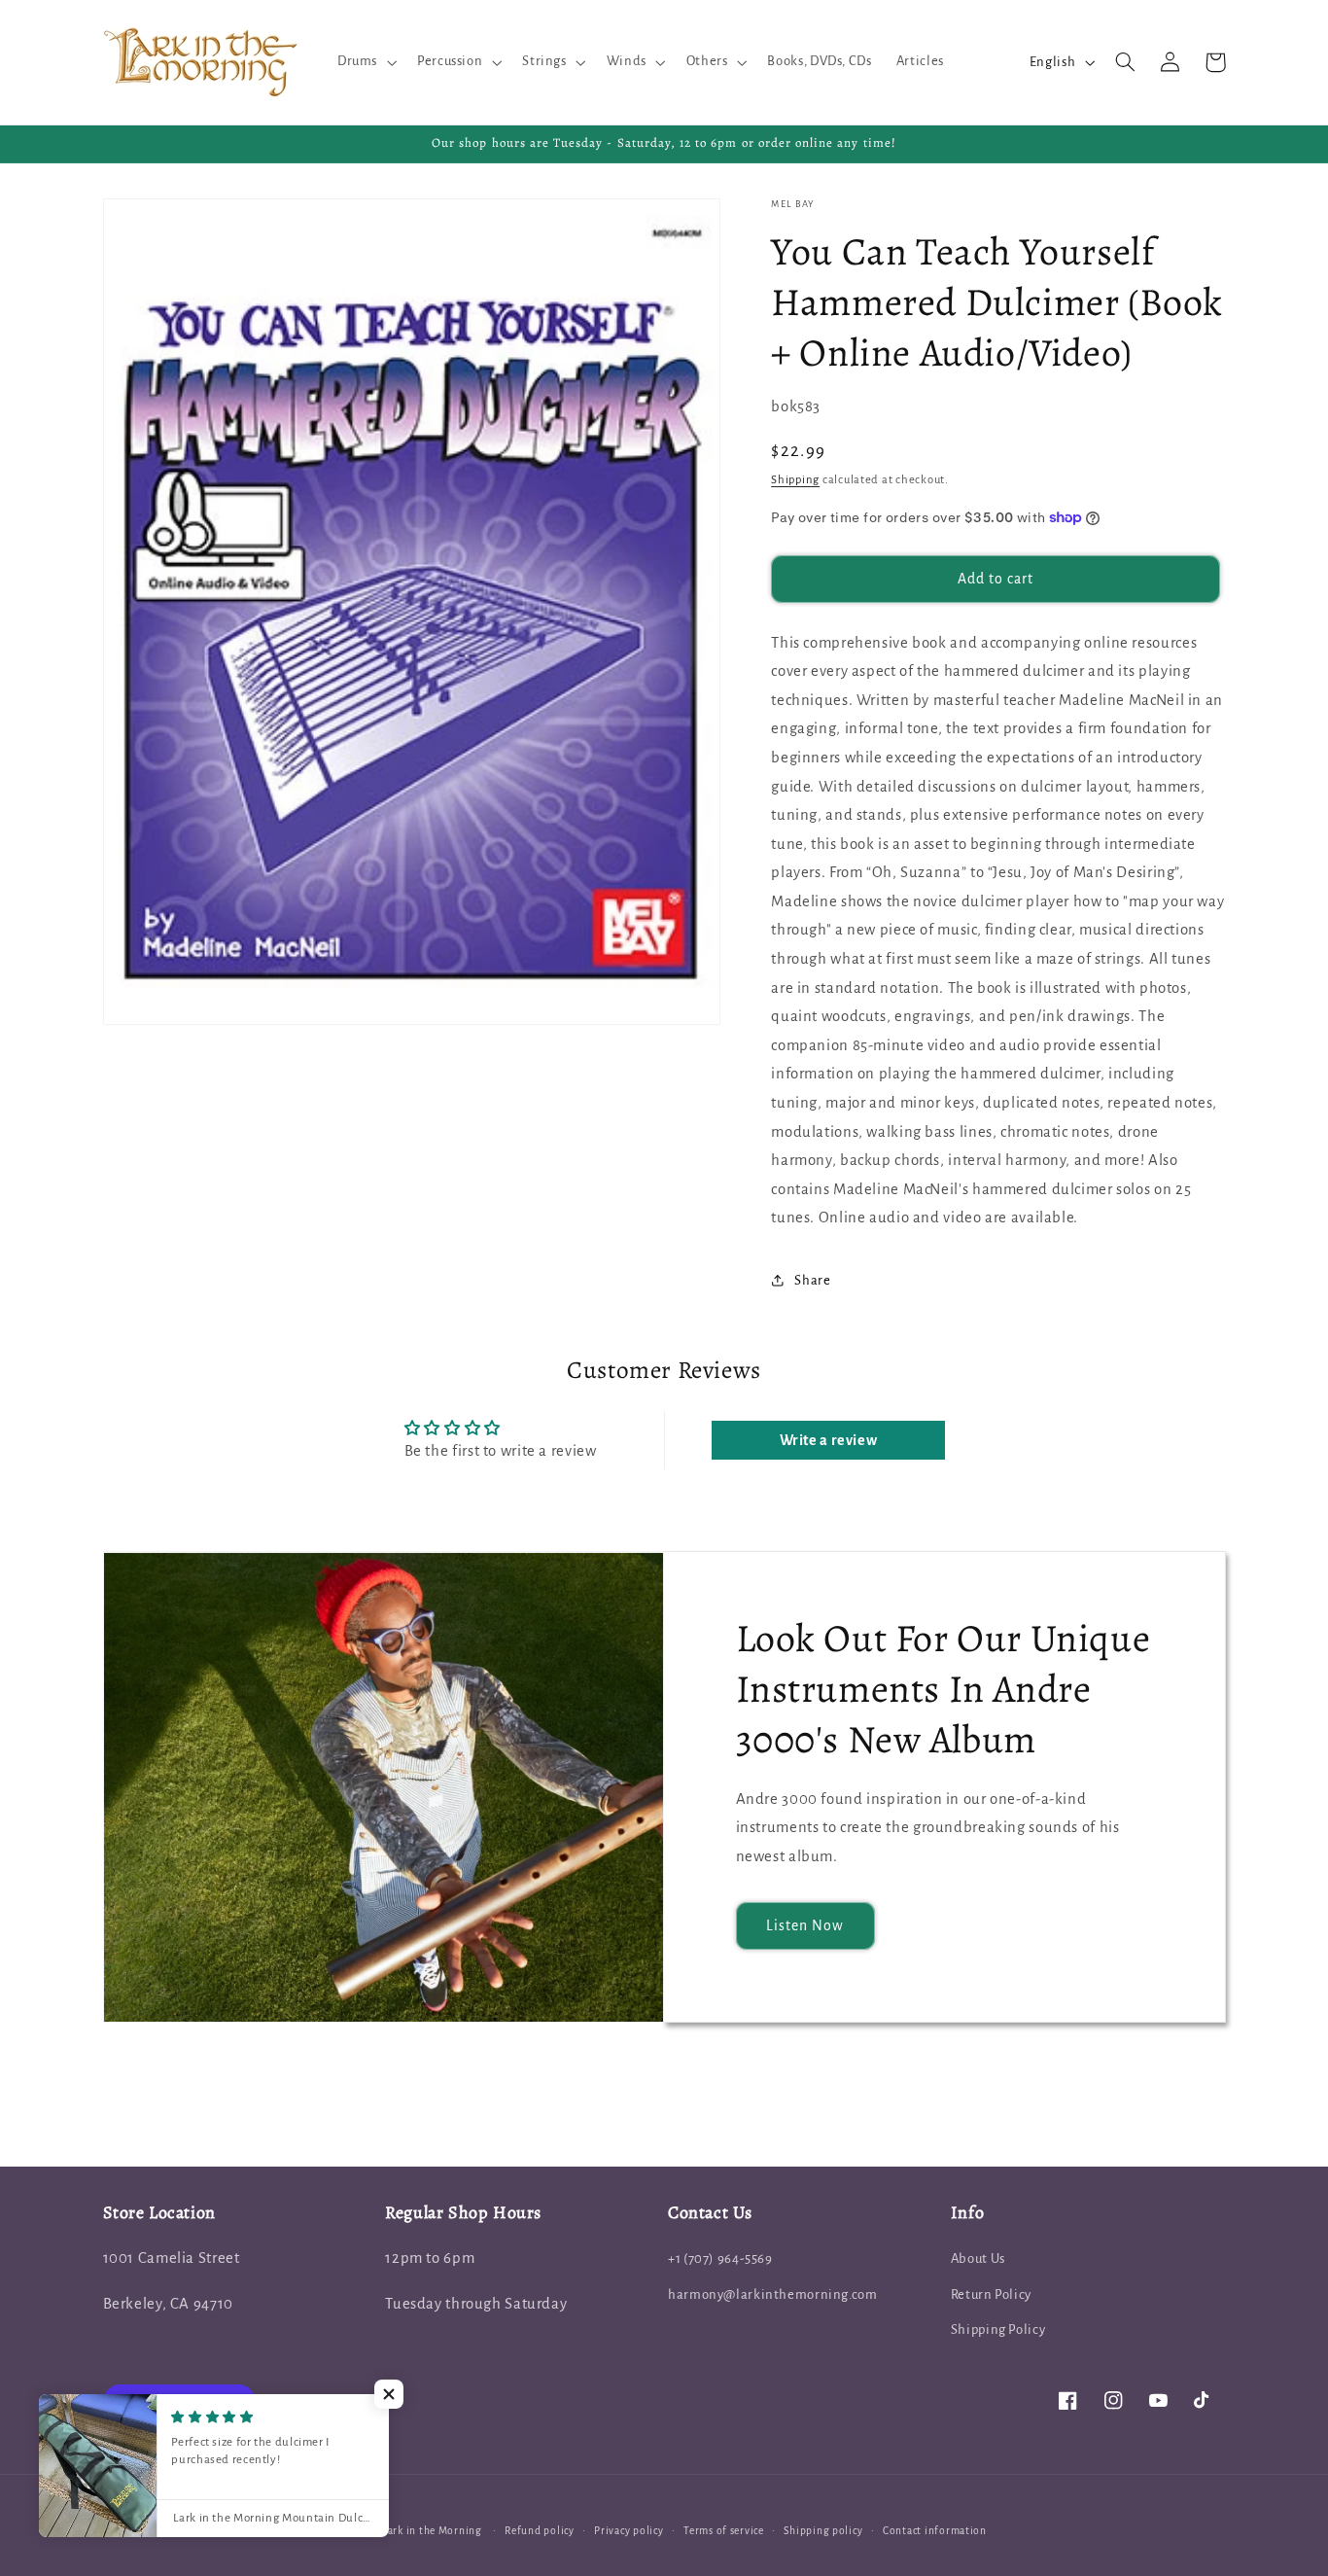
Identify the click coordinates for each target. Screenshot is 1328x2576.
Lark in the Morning (432, 2531)
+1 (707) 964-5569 (720, 2258)
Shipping (795, 479)
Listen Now (805, 1925)
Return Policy (991, 2294)
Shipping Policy (998, 2329)
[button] (365, 62)
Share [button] (812, 1280)
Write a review (829, 1440)
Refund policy (540, 2531)
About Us (978, 2258)
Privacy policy (629, 2531)
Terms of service (724, 2531)
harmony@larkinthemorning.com (773, 2294)
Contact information (935, 2531)
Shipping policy (823, 2531)
